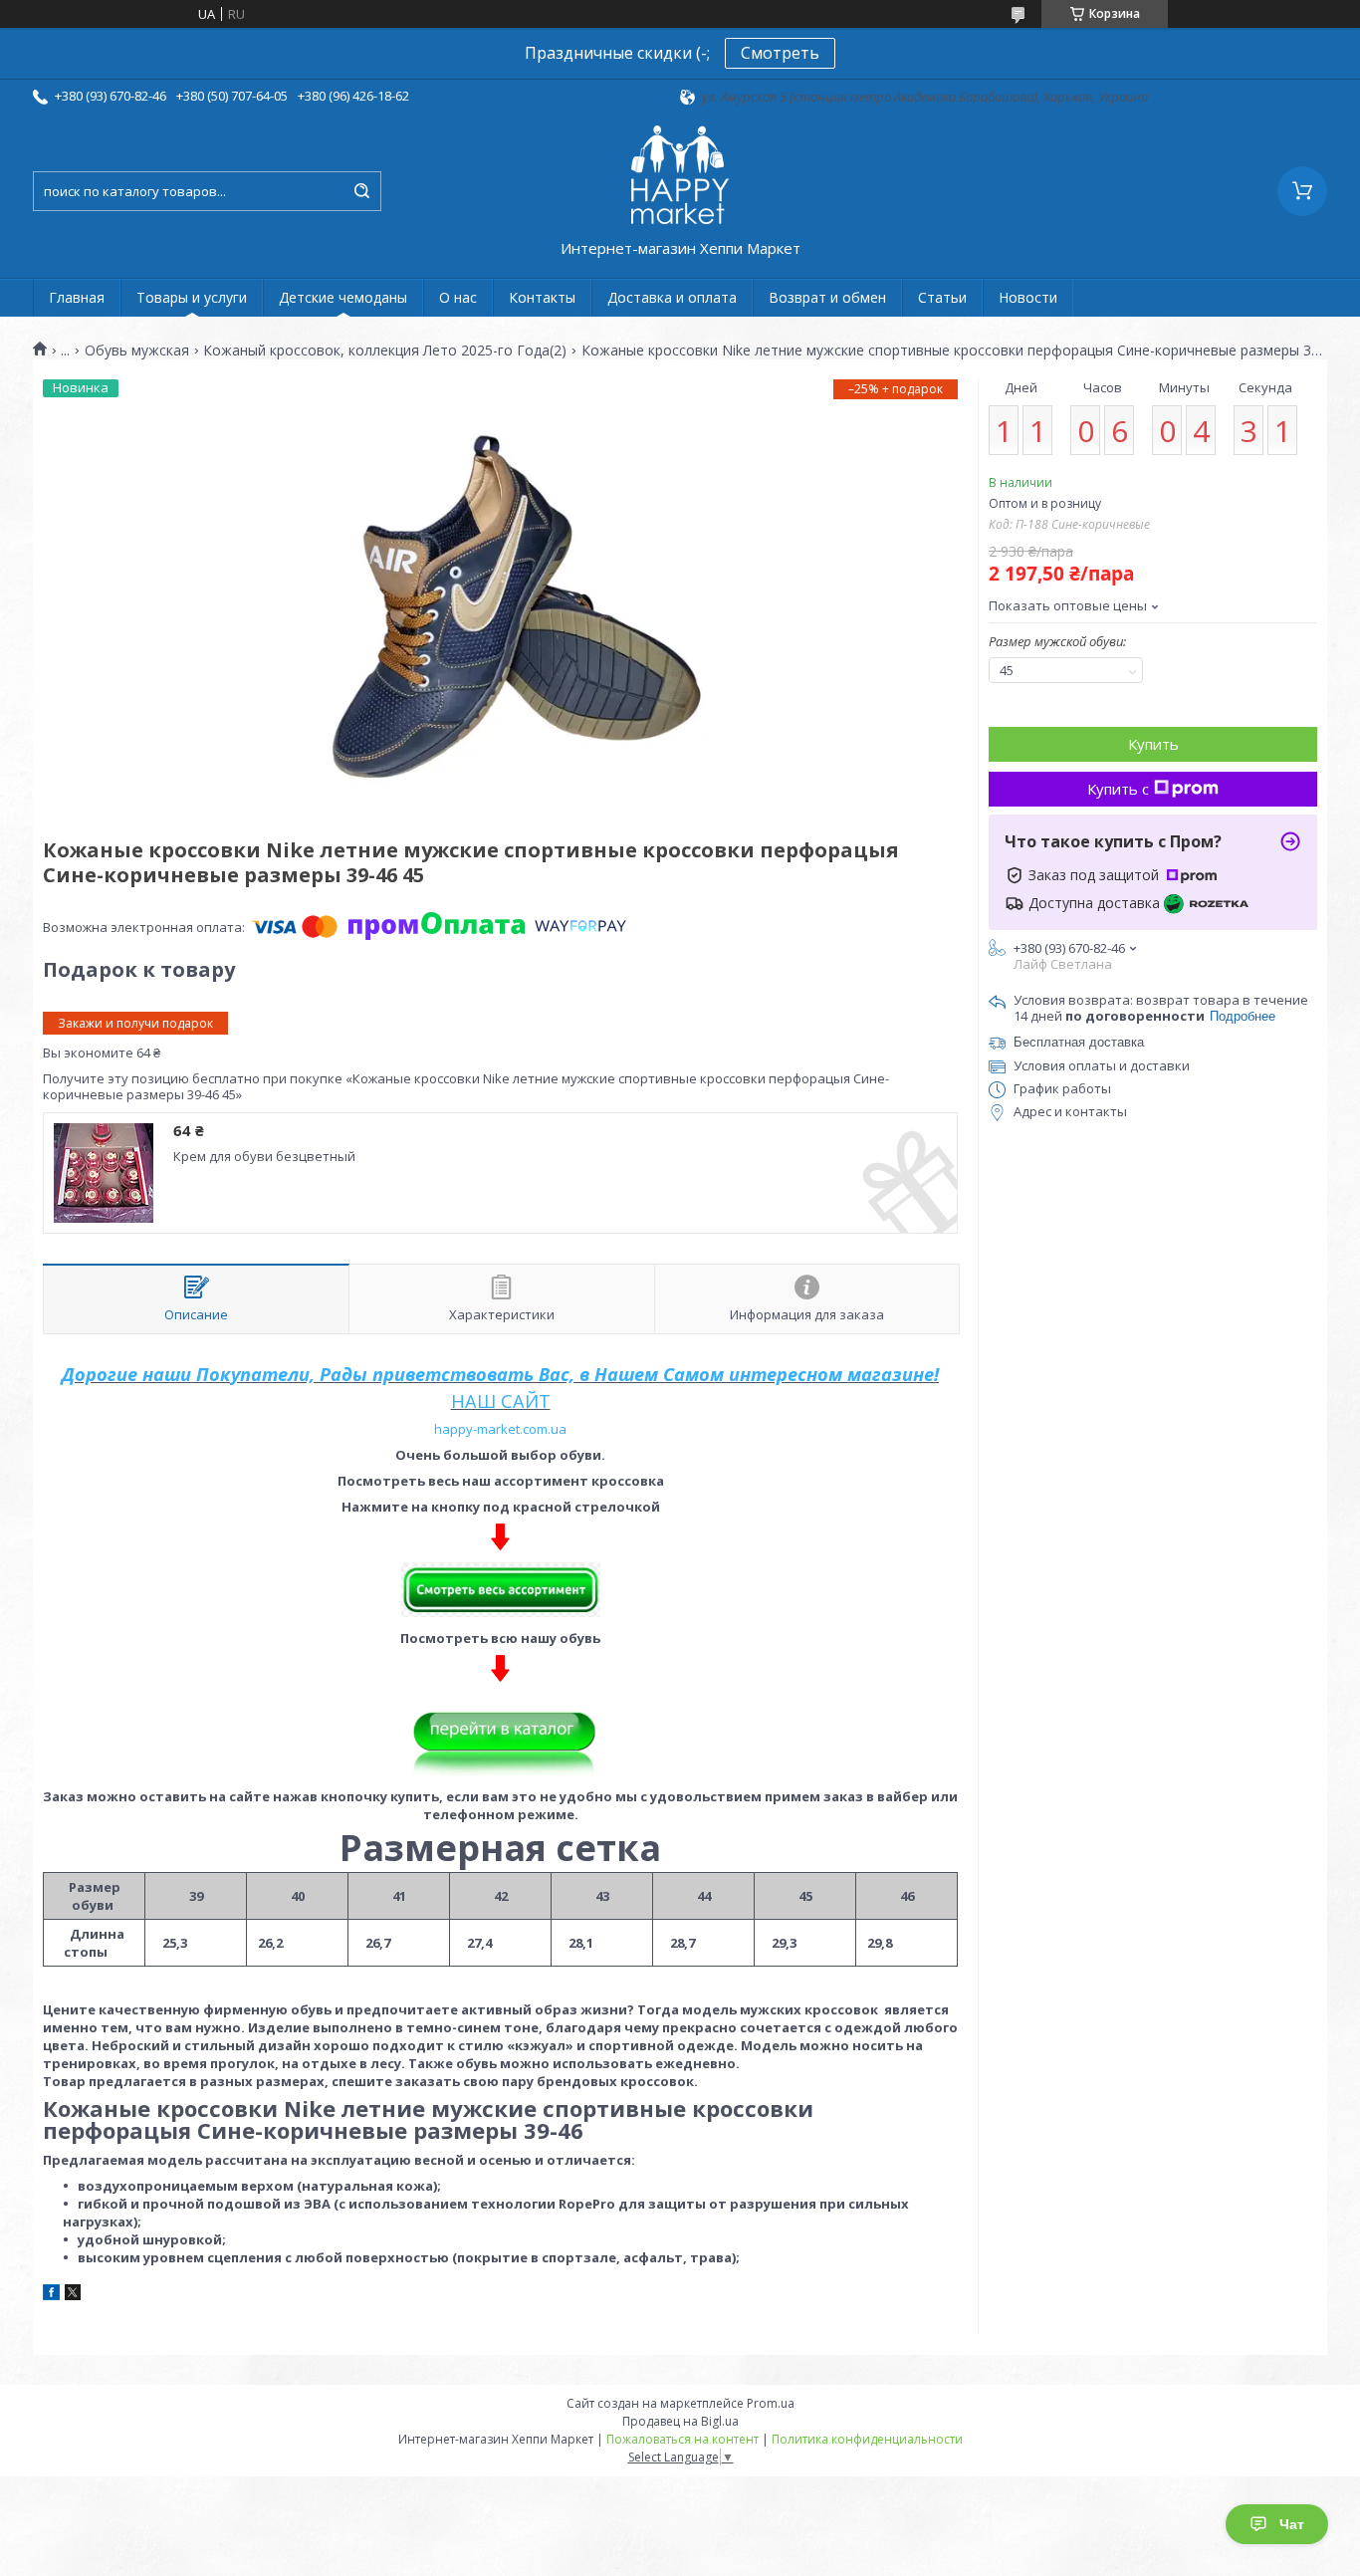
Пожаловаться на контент (682, 2439)
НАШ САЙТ (501, 1401)
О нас (458, 297)
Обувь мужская (137, 351)
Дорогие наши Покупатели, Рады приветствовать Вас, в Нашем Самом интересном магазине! (500, 1374)
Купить (1153, 744)
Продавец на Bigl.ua (680, 2421)
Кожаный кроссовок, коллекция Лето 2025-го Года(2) (385, 351)
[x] (73, 2295)
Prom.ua (771, 2403)
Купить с (1118, 789)
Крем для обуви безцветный (264, 1156)
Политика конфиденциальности (867, 2439)
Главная (77, 297)
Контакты (542, 297)
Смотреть (780, 53)
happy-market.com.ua (500, 1429)
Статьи (942, 297)
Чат (1292, 2524)
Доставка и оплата (672, 297)
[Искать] (361, 191)
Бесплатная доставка (1079, 1042)
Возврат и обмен (827, 297)
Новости (1028, 297)
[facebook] (51, 2295)
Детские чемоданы (343, 297)
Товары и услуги (192, 297)
